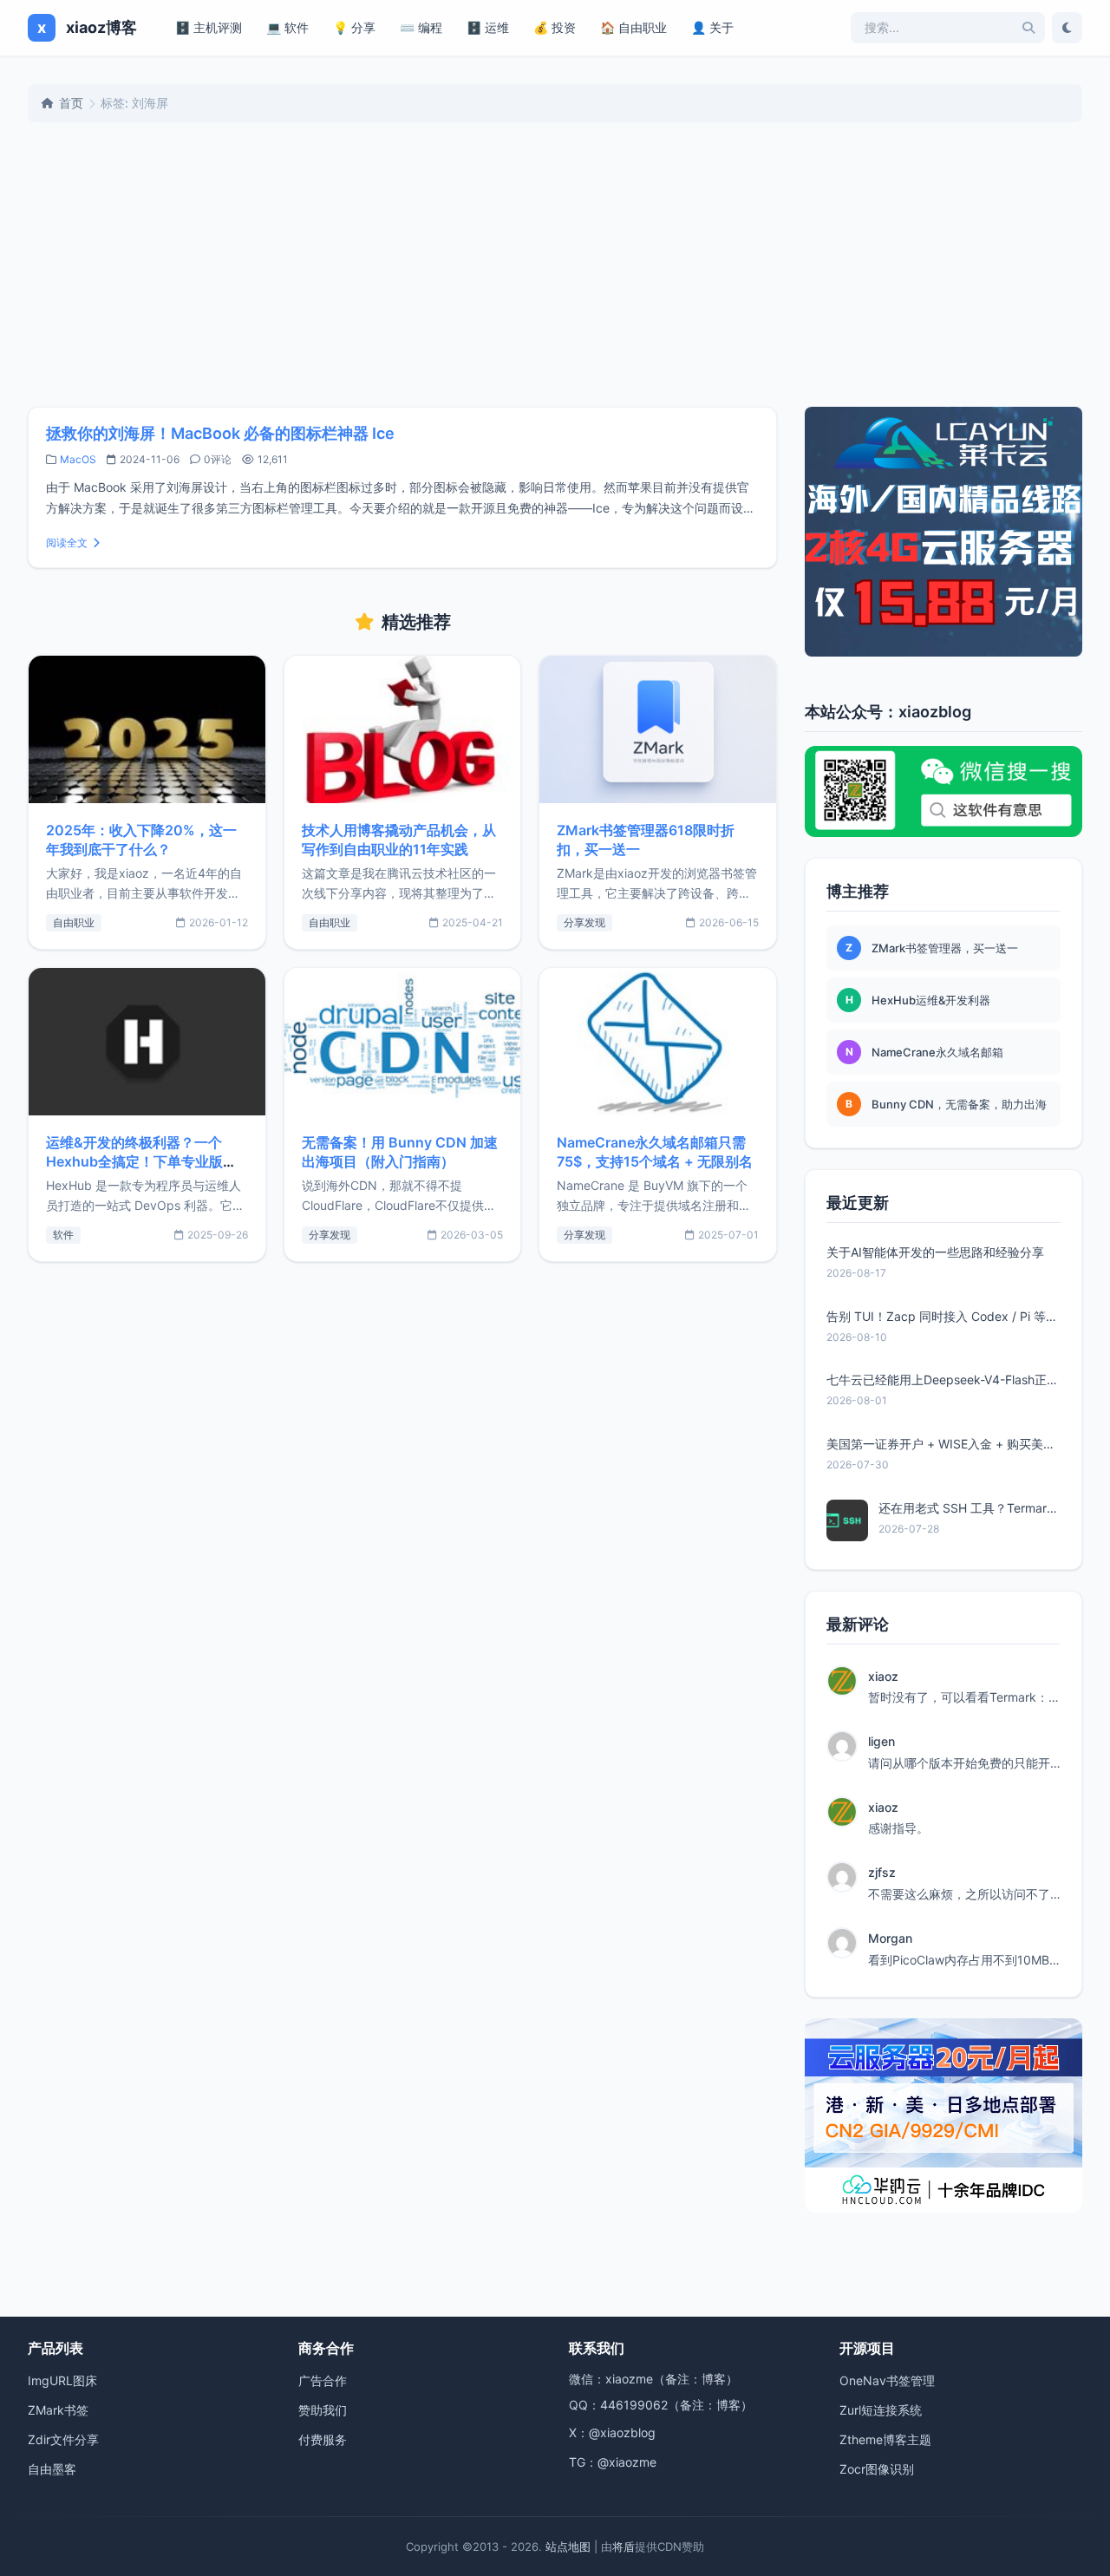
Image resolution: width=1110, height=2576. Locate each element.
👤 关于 (712, 27)
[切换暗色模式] (1067, 28)
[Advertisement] (555, 265)
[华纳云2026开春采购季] (943, 2115)
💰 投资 (555, 27)
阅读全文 (67, 543)
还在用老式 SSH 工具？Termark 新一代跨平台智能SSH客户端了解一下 (970, 1508)
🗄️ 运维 (488, 27)
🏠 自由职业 (633, 27)
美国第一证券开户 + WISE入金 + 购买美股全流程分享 (943, 1444)
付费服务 (323, 2439)
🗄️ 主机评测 (209, 27)
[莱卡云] (943, 532)
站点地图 (568, 2547)
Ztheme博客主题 (885, 2439)
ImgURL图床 (62, 2380)
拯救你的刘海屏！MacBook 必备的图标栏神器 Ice (220, 433)
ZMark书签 (58, 2410)
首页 (71, 103)
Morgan (890, 1938)
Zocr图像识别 (877, 2469)
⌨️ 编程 (421, 27)
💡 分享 (354, 27)
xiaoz (883, 1676)
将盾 (624, 2547)
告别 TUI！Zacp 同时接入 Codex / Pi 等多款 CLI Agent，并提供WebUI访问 (943, 1316)
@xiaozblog (622, 2432)
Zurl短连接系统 (881, 2410)
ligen (881, 1741)
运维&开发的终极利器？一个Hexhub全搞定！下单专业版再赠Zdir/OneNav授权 (141, 1161)
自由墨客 (52, 2469)
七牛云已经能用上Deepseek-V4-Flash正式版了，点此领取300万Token (943, 1380)
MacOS (78, 459)
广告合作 (323, 2380)
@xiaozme (627, 2462)
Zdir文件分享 (63, 2439)
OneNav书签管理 (887, 2380)
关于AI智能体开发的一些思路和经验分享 (935, 1252)
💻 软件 (287, 27)
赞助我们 (323, 2410)
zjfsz (882, 1872)
